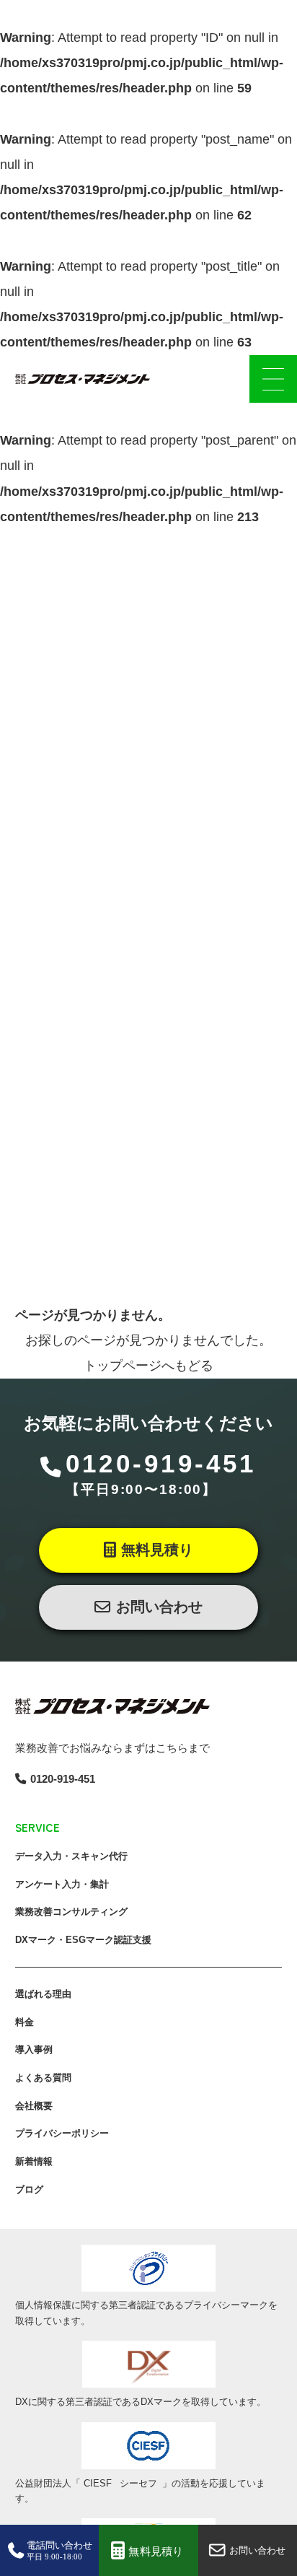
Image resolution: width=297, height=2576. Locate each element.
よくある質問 (43, 2078)
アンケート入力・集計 (62, 1884)
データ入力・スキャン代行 (71, 1856)
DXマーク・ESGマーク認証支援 (83, 1940)
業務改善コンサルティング (71, 1912)
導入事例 (34, 2049)
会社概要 (34, 2106)
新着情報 (34, 2161)
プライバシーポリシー (62, 2133)
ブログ (29, 2189)
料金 (25, 2022)
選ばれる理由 (43, 1994)
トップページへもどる (148, 1366)
